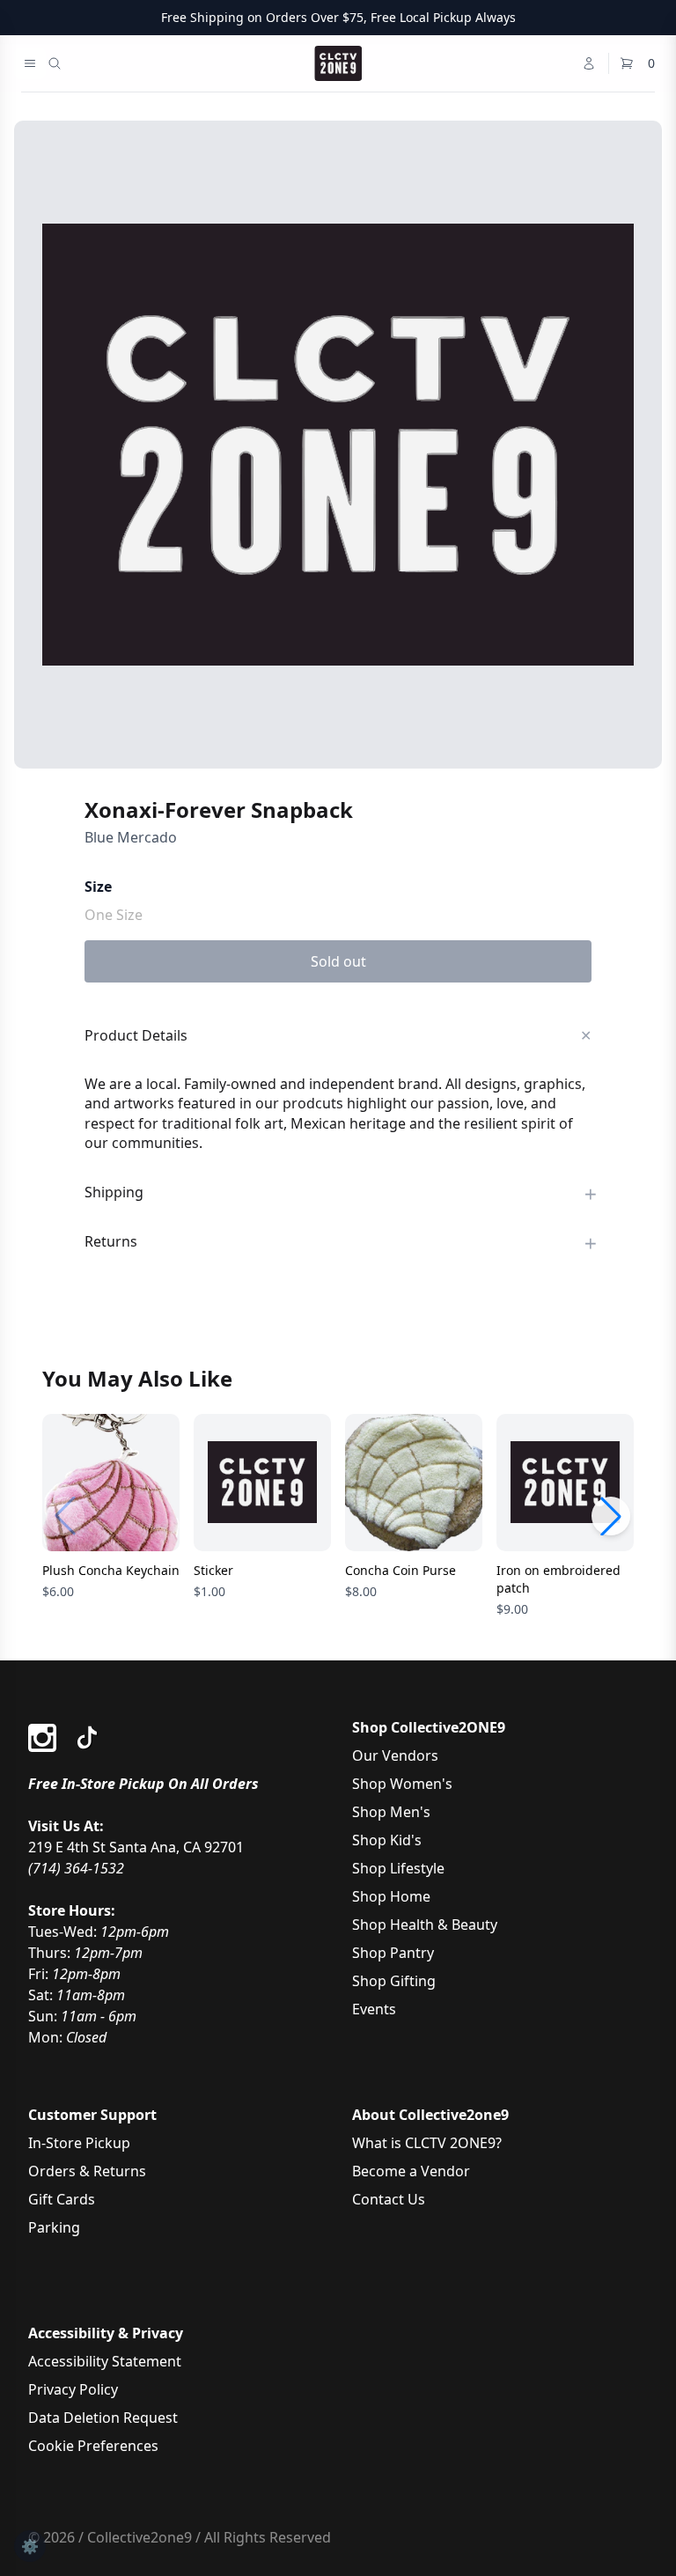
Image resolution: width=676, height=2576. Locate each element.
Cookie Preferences (93, 2446)
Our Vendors (395, 1755)
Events (374, 2009)
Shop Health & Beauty (425, 1925)
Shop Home (391, 1896)
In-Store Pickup (79, 2143)
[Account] (589, 63)
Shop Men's (391, 1812)
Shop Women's (402, 1784)
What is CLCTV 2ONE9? (427, 2143)
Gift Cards (62, 2199)
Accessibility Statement (105, 2361)
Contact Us (389, 2199)
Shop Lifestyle (398, 1868)
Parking (54, 2227)
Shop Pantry (393, 1953)
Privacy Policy (73, 2389)
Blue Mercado (131, 837)
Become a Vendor (411, 2171)
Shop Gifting (394, 1981)
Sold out (338, 961)
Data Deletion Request (103, 2418)
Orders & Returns (87, 2171)
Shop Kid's (387, 1840)
